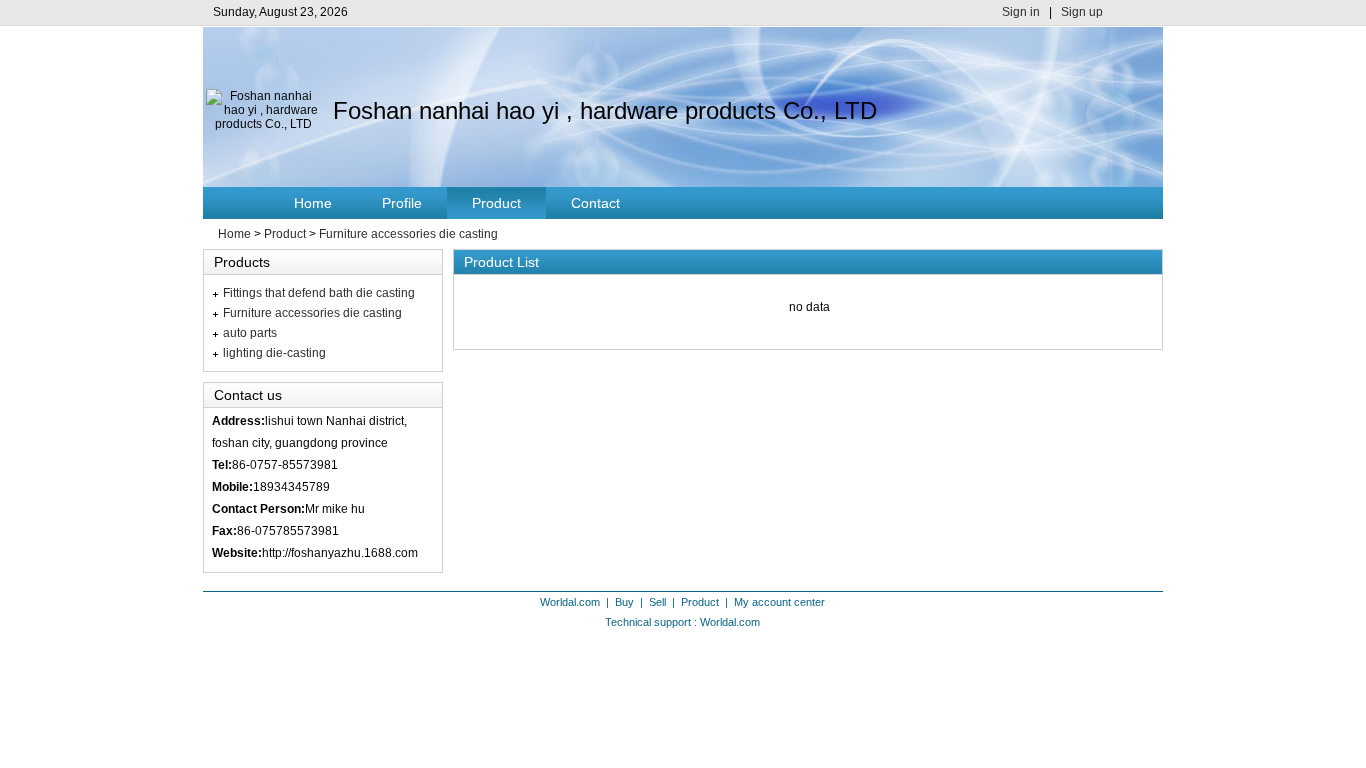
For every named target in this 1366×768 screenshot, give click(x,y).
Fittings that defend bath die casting (319, 293)
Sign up (1082, 12)
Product (496, 203)
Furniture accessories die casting (408, 234)
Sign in (1021, 12)
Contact (595, 203)
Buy (624, 602)
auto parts (250, 333)
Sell (657, 602)
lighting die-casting (274, 353)
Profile (402, 203)
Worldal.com (570, 602)
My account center (779, 602)
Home (313, 203)
